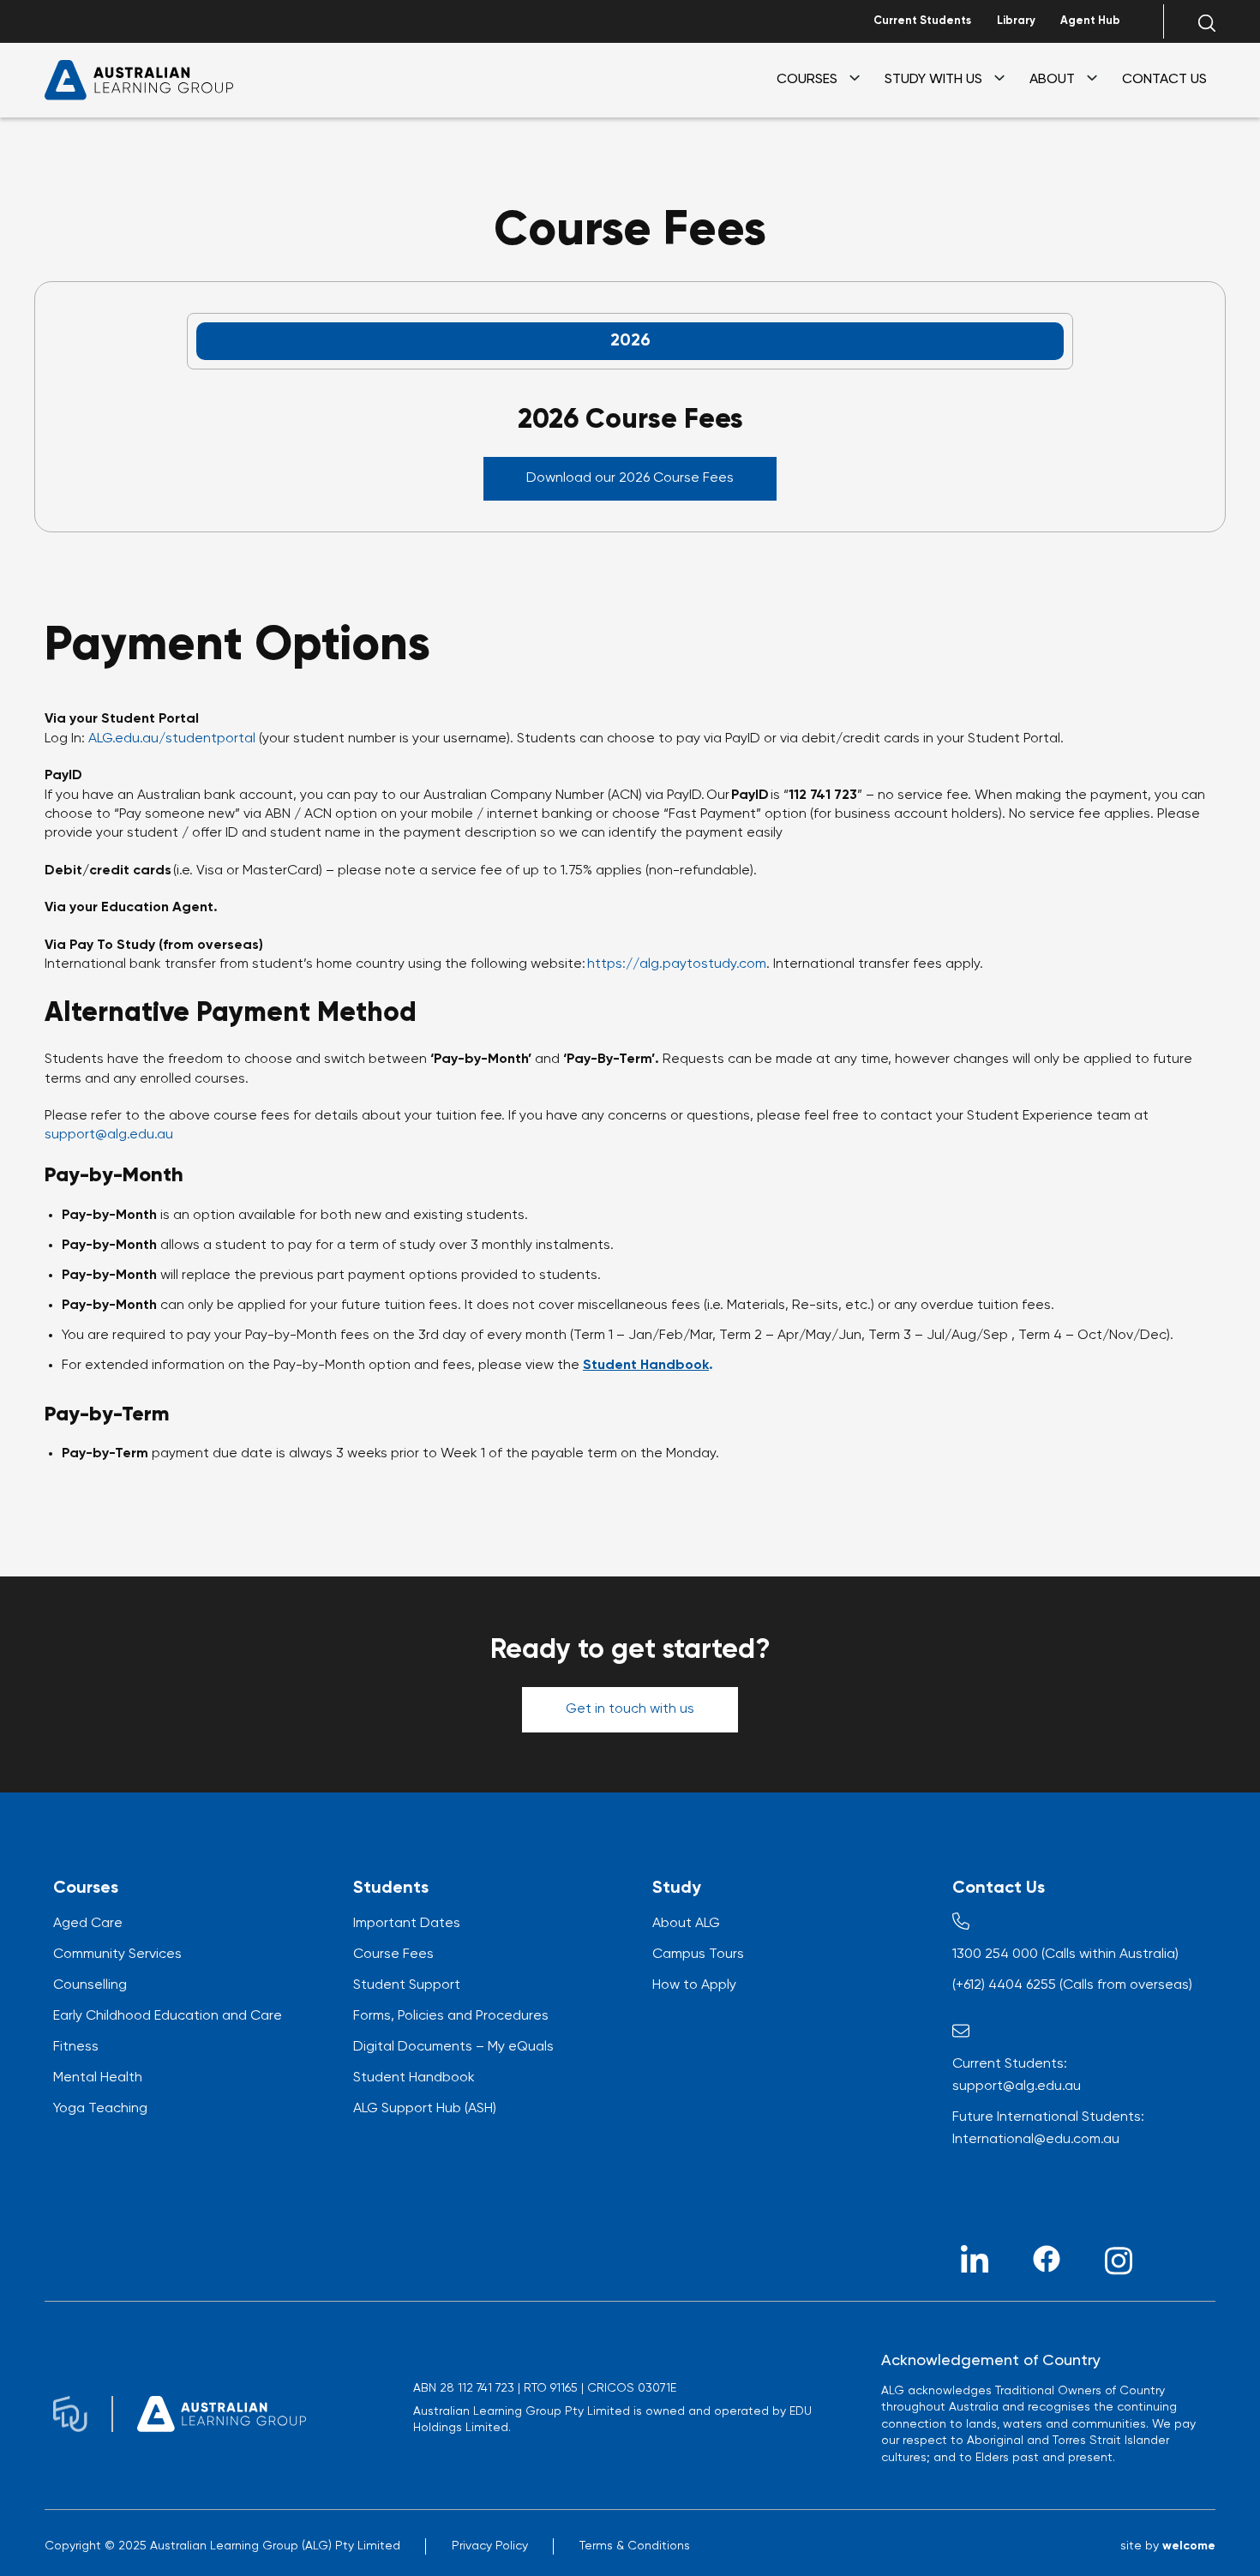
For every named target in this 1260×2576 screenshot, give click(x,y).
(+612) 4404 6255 (1004, 1985)
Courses (807, 80)
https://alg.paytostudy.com (677, 964)
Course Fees (393, 1955)
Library (1016, 21)
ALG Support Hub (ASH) (425, 2109)
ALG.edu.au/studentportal (172, 739)
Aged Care (88, 1924)
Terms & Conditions (635, 2546)
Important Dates (407, 1924)
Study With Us (933, 80)
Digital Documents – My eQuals (453, 2047)
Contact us (1164, 80)
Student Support (407, 1985)
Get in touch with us (630, 1709)
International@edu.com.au (1036, 2140)
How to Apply (694, 1985)
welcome (1189, 2546)
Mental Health (98, 2078)
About (1052, 80)
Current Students (922, 21)
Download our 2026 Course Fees (630, 478)
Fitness (76, 2047)
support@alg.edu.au (109, 1135)
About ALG (686, 1924)
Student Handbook (414, 2078)
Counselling (90, 1985)
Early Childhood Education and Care (168, 2016)
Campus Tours (698, 1955)
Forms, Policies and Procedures (451, 2016)
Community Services (117, 1955)
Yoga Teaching (100, 2109)
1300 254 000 (995, 1955)
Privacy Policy (490, 2546)
